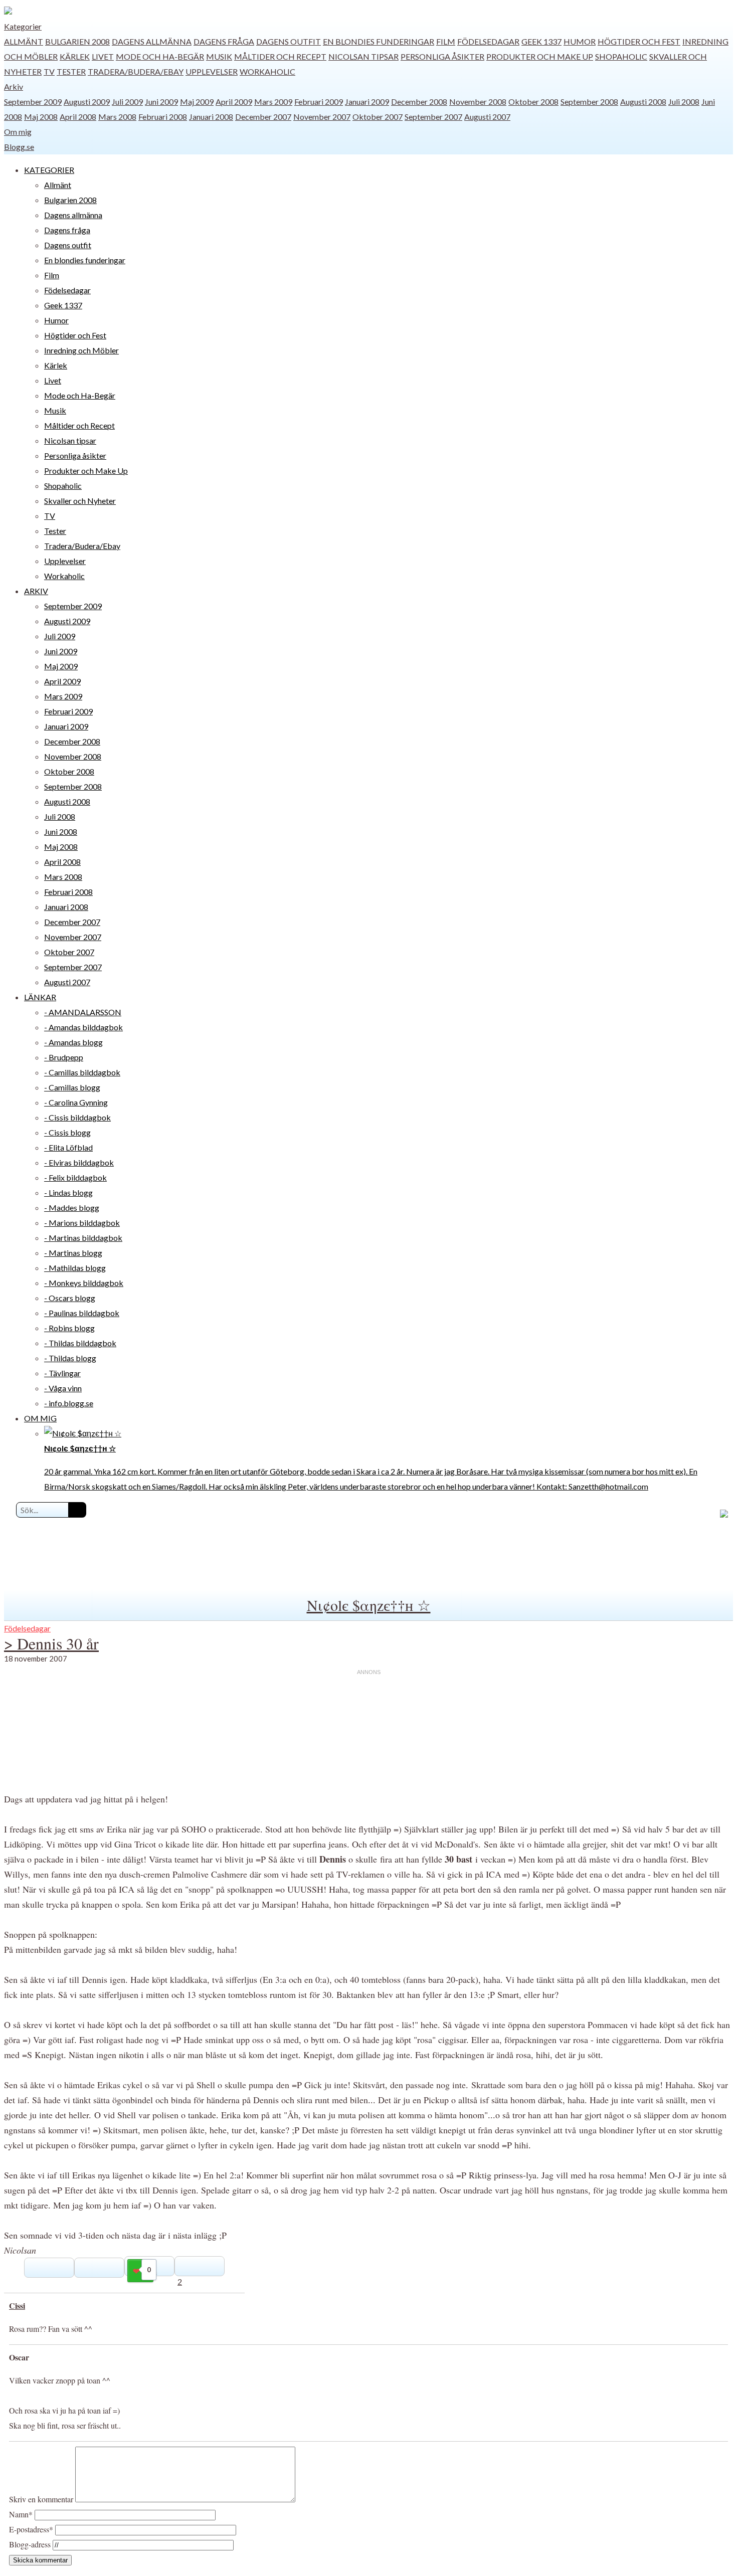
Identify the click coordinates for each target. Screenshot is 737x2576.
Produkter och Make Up (540, 56)
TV (49, 71)
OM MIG (40, 1418)
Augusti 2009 (87, 102)
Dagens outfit (289, 41)
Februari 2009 (319, 102)
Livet (103, 56)
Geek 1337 (541, 41)
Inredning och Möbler (81, 350)
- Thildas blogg (70, 1358)
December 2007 (263, 117)
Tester (71, 71)
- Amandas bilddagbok (83, 1027)
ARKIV (36, 591)
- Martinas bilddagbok (83, 1238)
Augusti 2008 (643, 102)
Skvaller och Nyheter (80, 501)
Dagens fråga (224, 41)
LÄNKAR (40, 997)
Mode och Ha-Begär (160, 56)
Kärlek (75, 56)
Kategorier (23, 26)
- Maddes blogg (72, 1208)
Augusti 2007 (487, 117)
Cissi (17, 2306)
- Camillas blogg (72, 1087)
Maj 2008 (41, 117)
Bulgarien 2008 (77, 41)
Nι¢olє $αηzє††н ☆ (369, 1605)
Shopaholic (621, 56)
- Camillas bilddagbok (82, 1072)
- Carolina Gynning (76, 1102)
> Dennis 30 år (51, 1643)
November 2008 (478, 102)
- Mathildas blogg (75, 1268)
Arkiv (14, 86)
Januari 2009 (367, 102)
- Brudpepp (64, 1057)
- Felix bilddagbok (75, 1177)
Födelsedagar (488, 41)
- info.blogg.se (69, 1403)
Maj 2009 (197, 102)
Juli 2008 (684, 102)
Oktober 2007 (378, 117)
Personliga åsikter (442, 56)
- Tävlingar (62, 1373)
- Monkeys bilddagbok (84, 1283)
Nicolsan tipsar (363, 56)
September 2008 (589, 102)
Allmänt (24, 41)
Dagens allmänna (152, 41)
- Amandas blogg (73, 1042)
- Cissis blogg (67, 1132)
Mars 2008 (117, 117)
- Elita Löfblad (68, 1147)
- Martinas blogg (73, 1253)
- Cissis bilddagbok (77, 1117)
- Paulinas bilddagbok (82, 1313)
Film (446, 41)
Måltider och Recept (280, 56)
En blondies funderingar (379, 41)
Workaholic (267, 71)
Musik (219, 56)
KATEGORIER (49, 170)
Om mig (18, 132)
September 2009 (33, 102)
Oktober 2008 (533, 102)
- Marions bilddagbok (82, 1223)
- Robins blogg (69, 1328)
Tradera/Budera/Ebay (136, 71)
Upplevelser (212, 71)
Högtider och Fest (639, 41)
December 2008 (419, 102)
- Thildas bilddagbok (80, 1343)
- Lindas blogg (68, 1192)
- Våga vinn (63, 1388)
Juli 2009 (127, 102)
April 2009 (234, 102)
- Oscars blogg (70, 1298)
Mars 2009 (273, 102)
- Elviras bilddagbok (79, 1162)
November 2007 (322, 117)
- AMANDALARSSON (83, 1012)
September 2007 (433, 117)
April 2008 (78, 117)
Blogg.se (19, 147)
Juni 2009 (161, 102)
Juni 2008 (61, 832)
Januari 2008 (211, 117)
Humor (580, 41)
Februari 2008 (163, 117)
